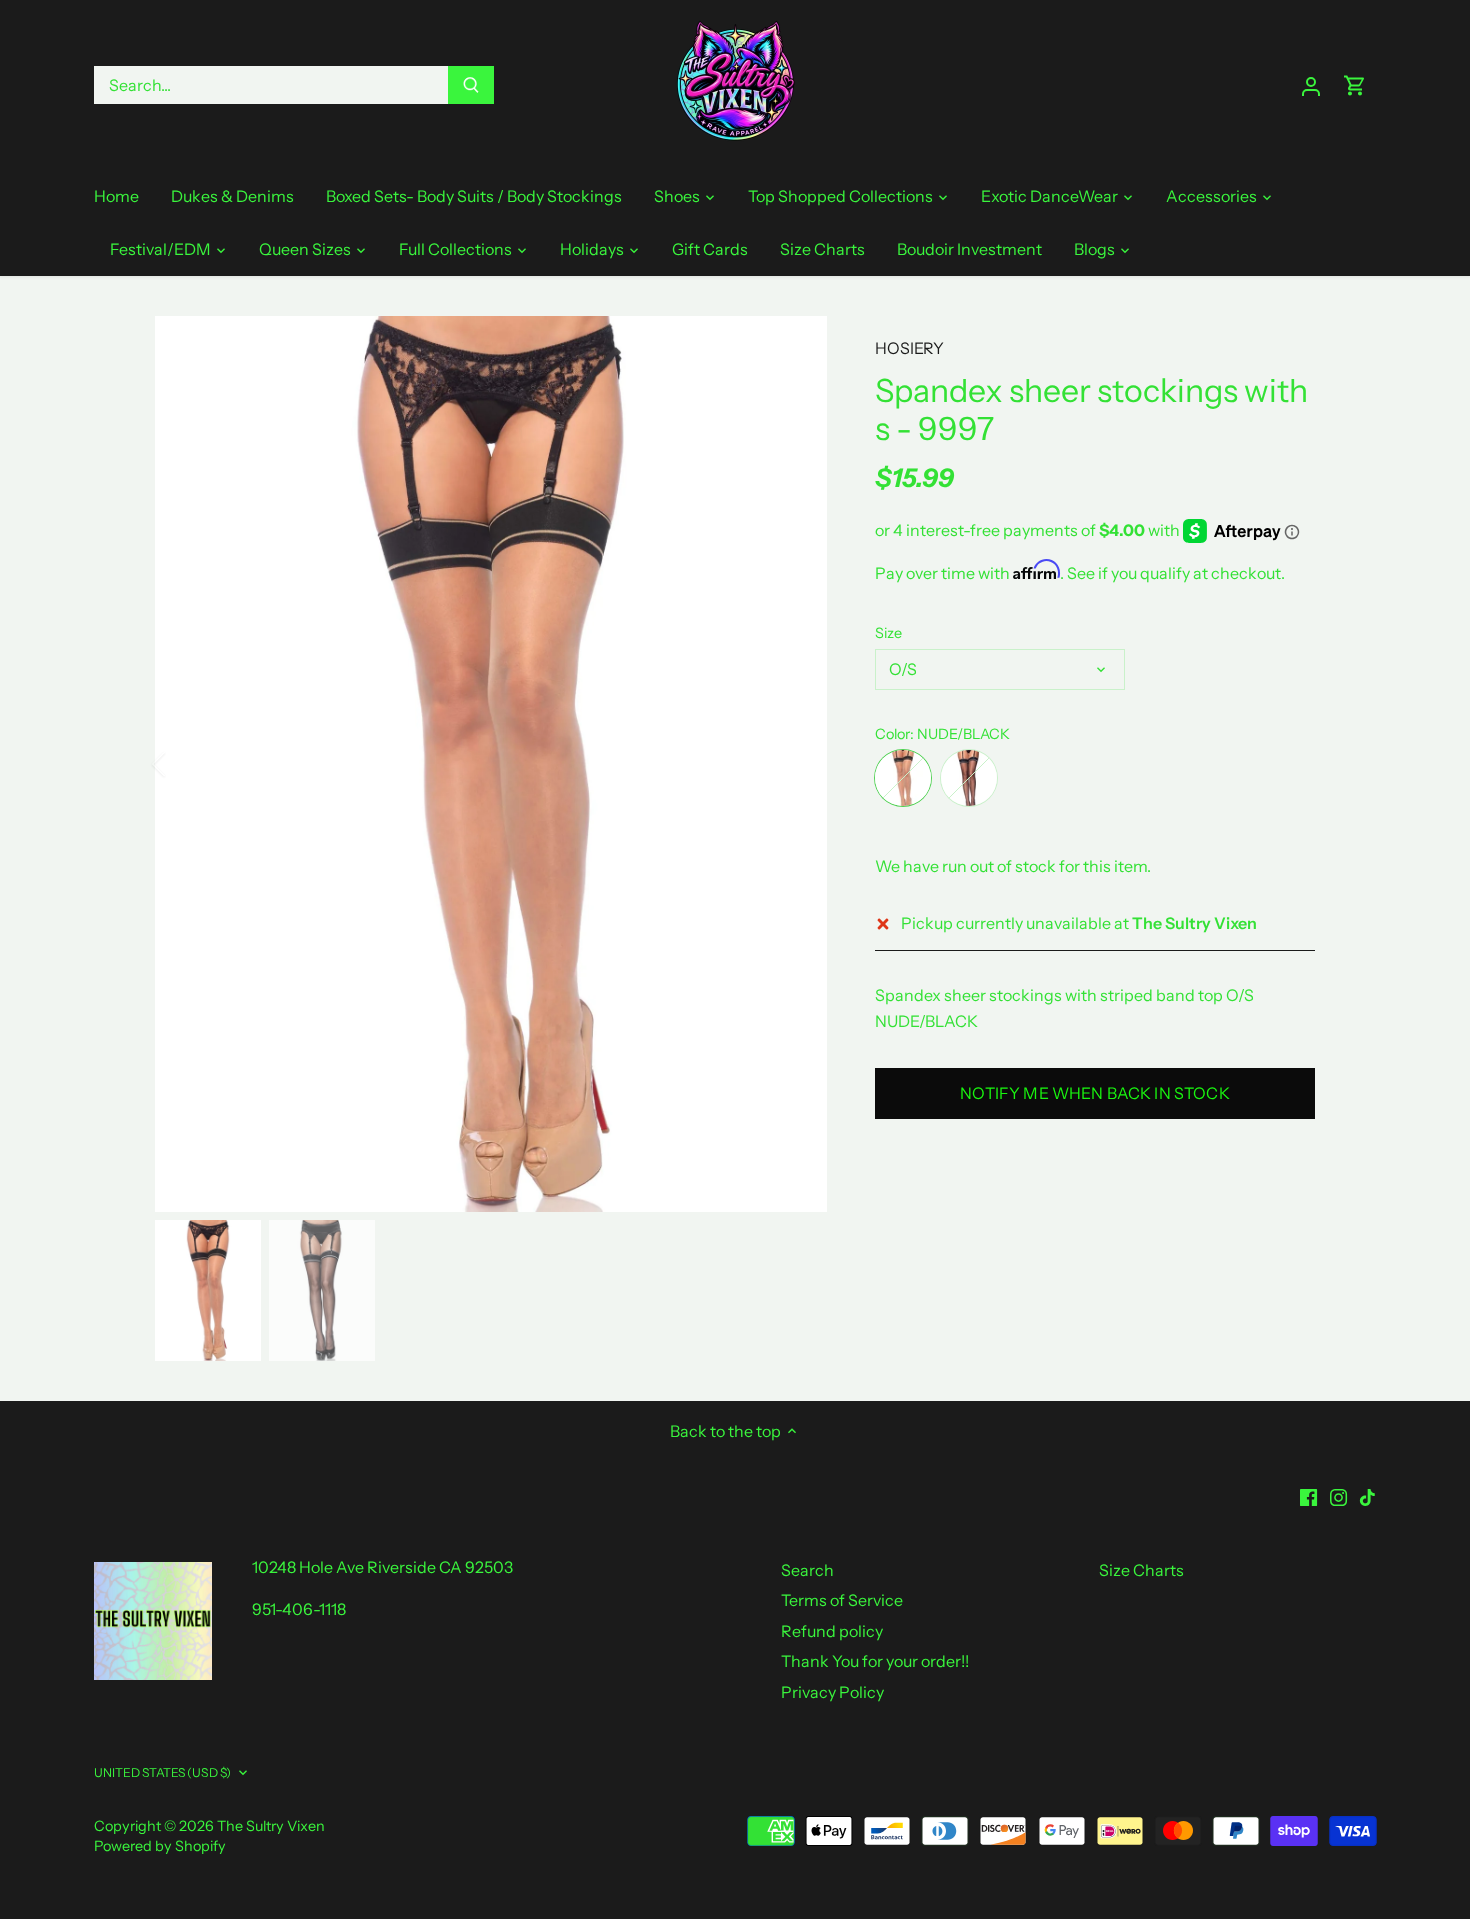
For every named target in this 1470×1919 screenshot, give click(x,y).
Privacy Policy (832, 1692)
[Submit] (471, 85)
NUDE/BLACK (903, 778)
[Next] (797, 764)
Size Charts (1141, 1570)
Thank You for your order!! (875, 1661)
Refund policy (832, 1631)
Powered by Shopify (160, 1846)
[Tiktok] (1367, 1496)
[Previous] (185, 764)
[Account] (1311, 85)
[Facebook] (1308, 1496)
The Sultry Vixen (271, 1826)
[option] (491, 764)
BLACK (969, 778)
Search (807, 1570)
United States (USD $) (163, 1772)
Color (892, 734)
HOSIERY (909, 348)
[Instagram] (1338, 1496)
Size (888, 633)
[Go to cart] (1355, 85)
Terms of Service (842, 1600)
